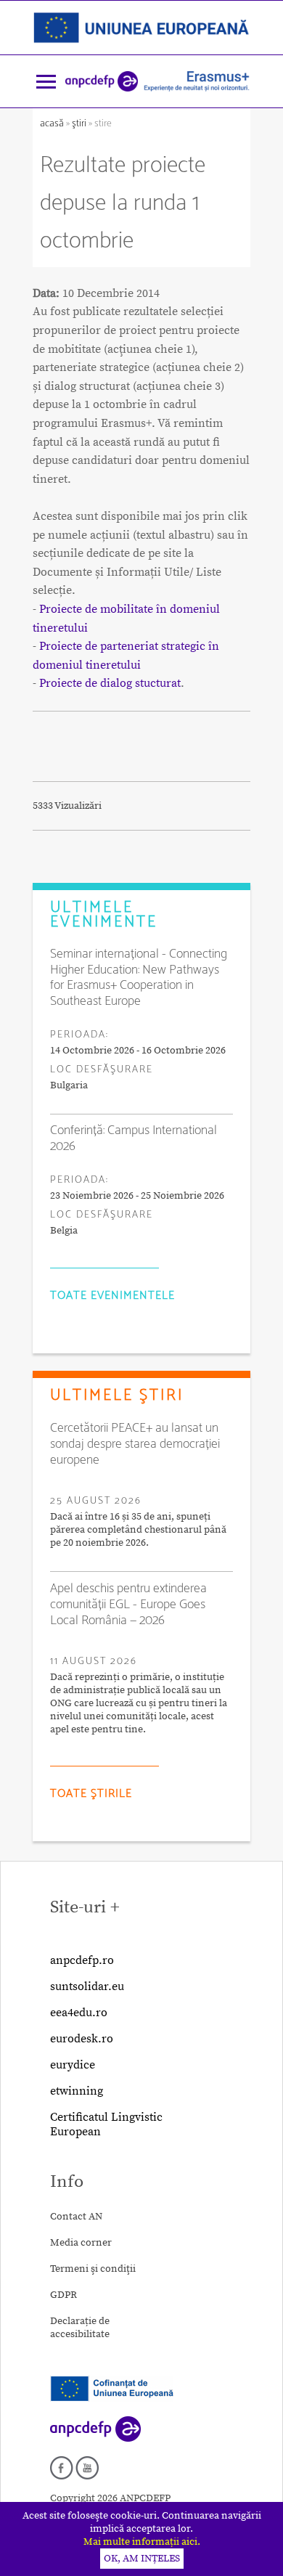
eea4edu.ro (79, 2013)
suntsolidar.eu (87, 1986)
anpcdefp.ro (82, 1960)
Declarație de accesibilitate (80, 2328)
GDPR (63, 2295)
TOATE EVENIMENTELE (112, 1296)
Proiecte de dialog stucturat (110, 683)
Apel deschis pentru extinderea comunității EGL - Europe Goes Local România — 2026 (128, 1605)
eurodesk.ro (82, 2039)
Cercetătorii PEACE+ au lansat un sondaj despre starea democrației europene (135, 1444)
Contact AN (76, 2217)
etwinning (77, 2091)
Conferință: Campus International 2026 (134, 1138)
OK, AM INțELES (142, 2559)
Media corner (81, 2243)
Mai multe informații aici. (142, 2542)
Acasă (53, 124)
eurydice (73, 2065)
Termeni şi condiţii (93, 2269)
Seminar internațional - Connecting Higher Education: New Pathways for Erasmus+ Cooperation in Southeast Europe (139, 978)
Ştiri (79, 124)
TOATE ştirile (91, 1794)
